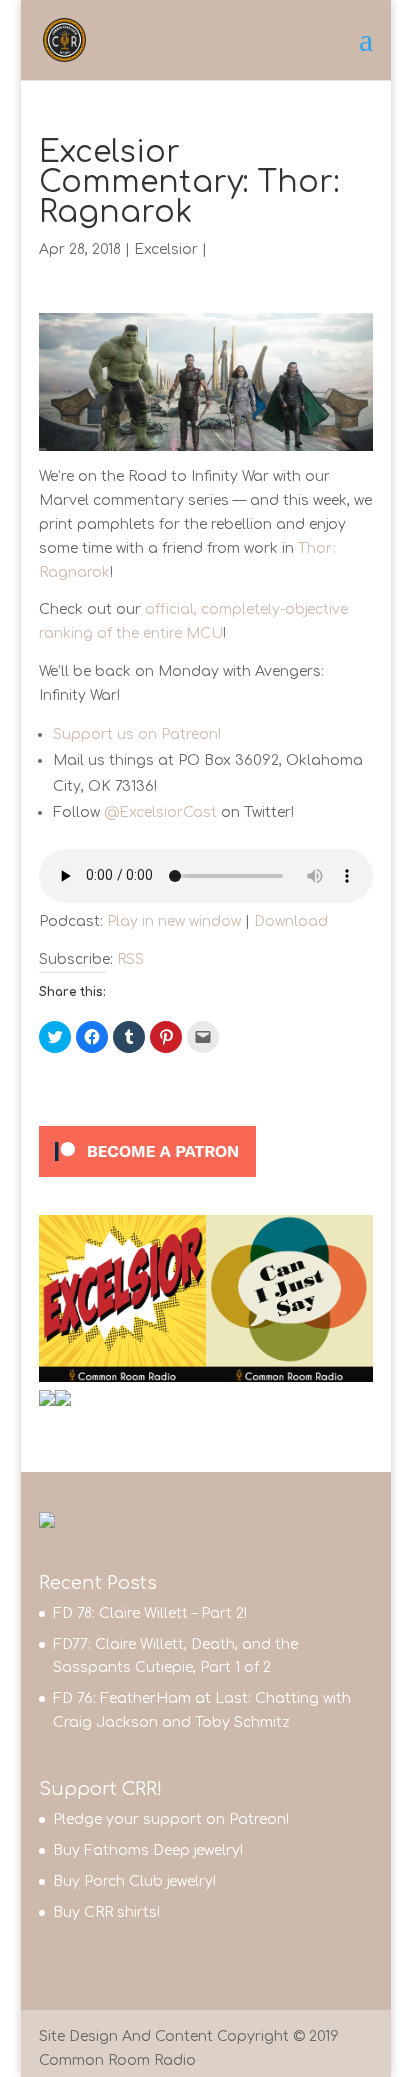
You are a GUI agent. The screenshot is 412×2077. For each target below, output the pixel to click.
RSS (130, 959)
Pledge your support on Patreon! (171, 1819)
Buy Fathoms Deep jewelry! (148, 1850)
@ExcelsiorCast (160, 812)
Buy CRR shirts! (106, 1912)
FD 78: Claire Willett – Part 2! (150, 1613)
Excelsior (166, 249)
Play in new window (174, 921)
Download (291, 921)
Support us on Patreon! (137, 734)
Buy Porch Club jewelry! (134, 1881)
